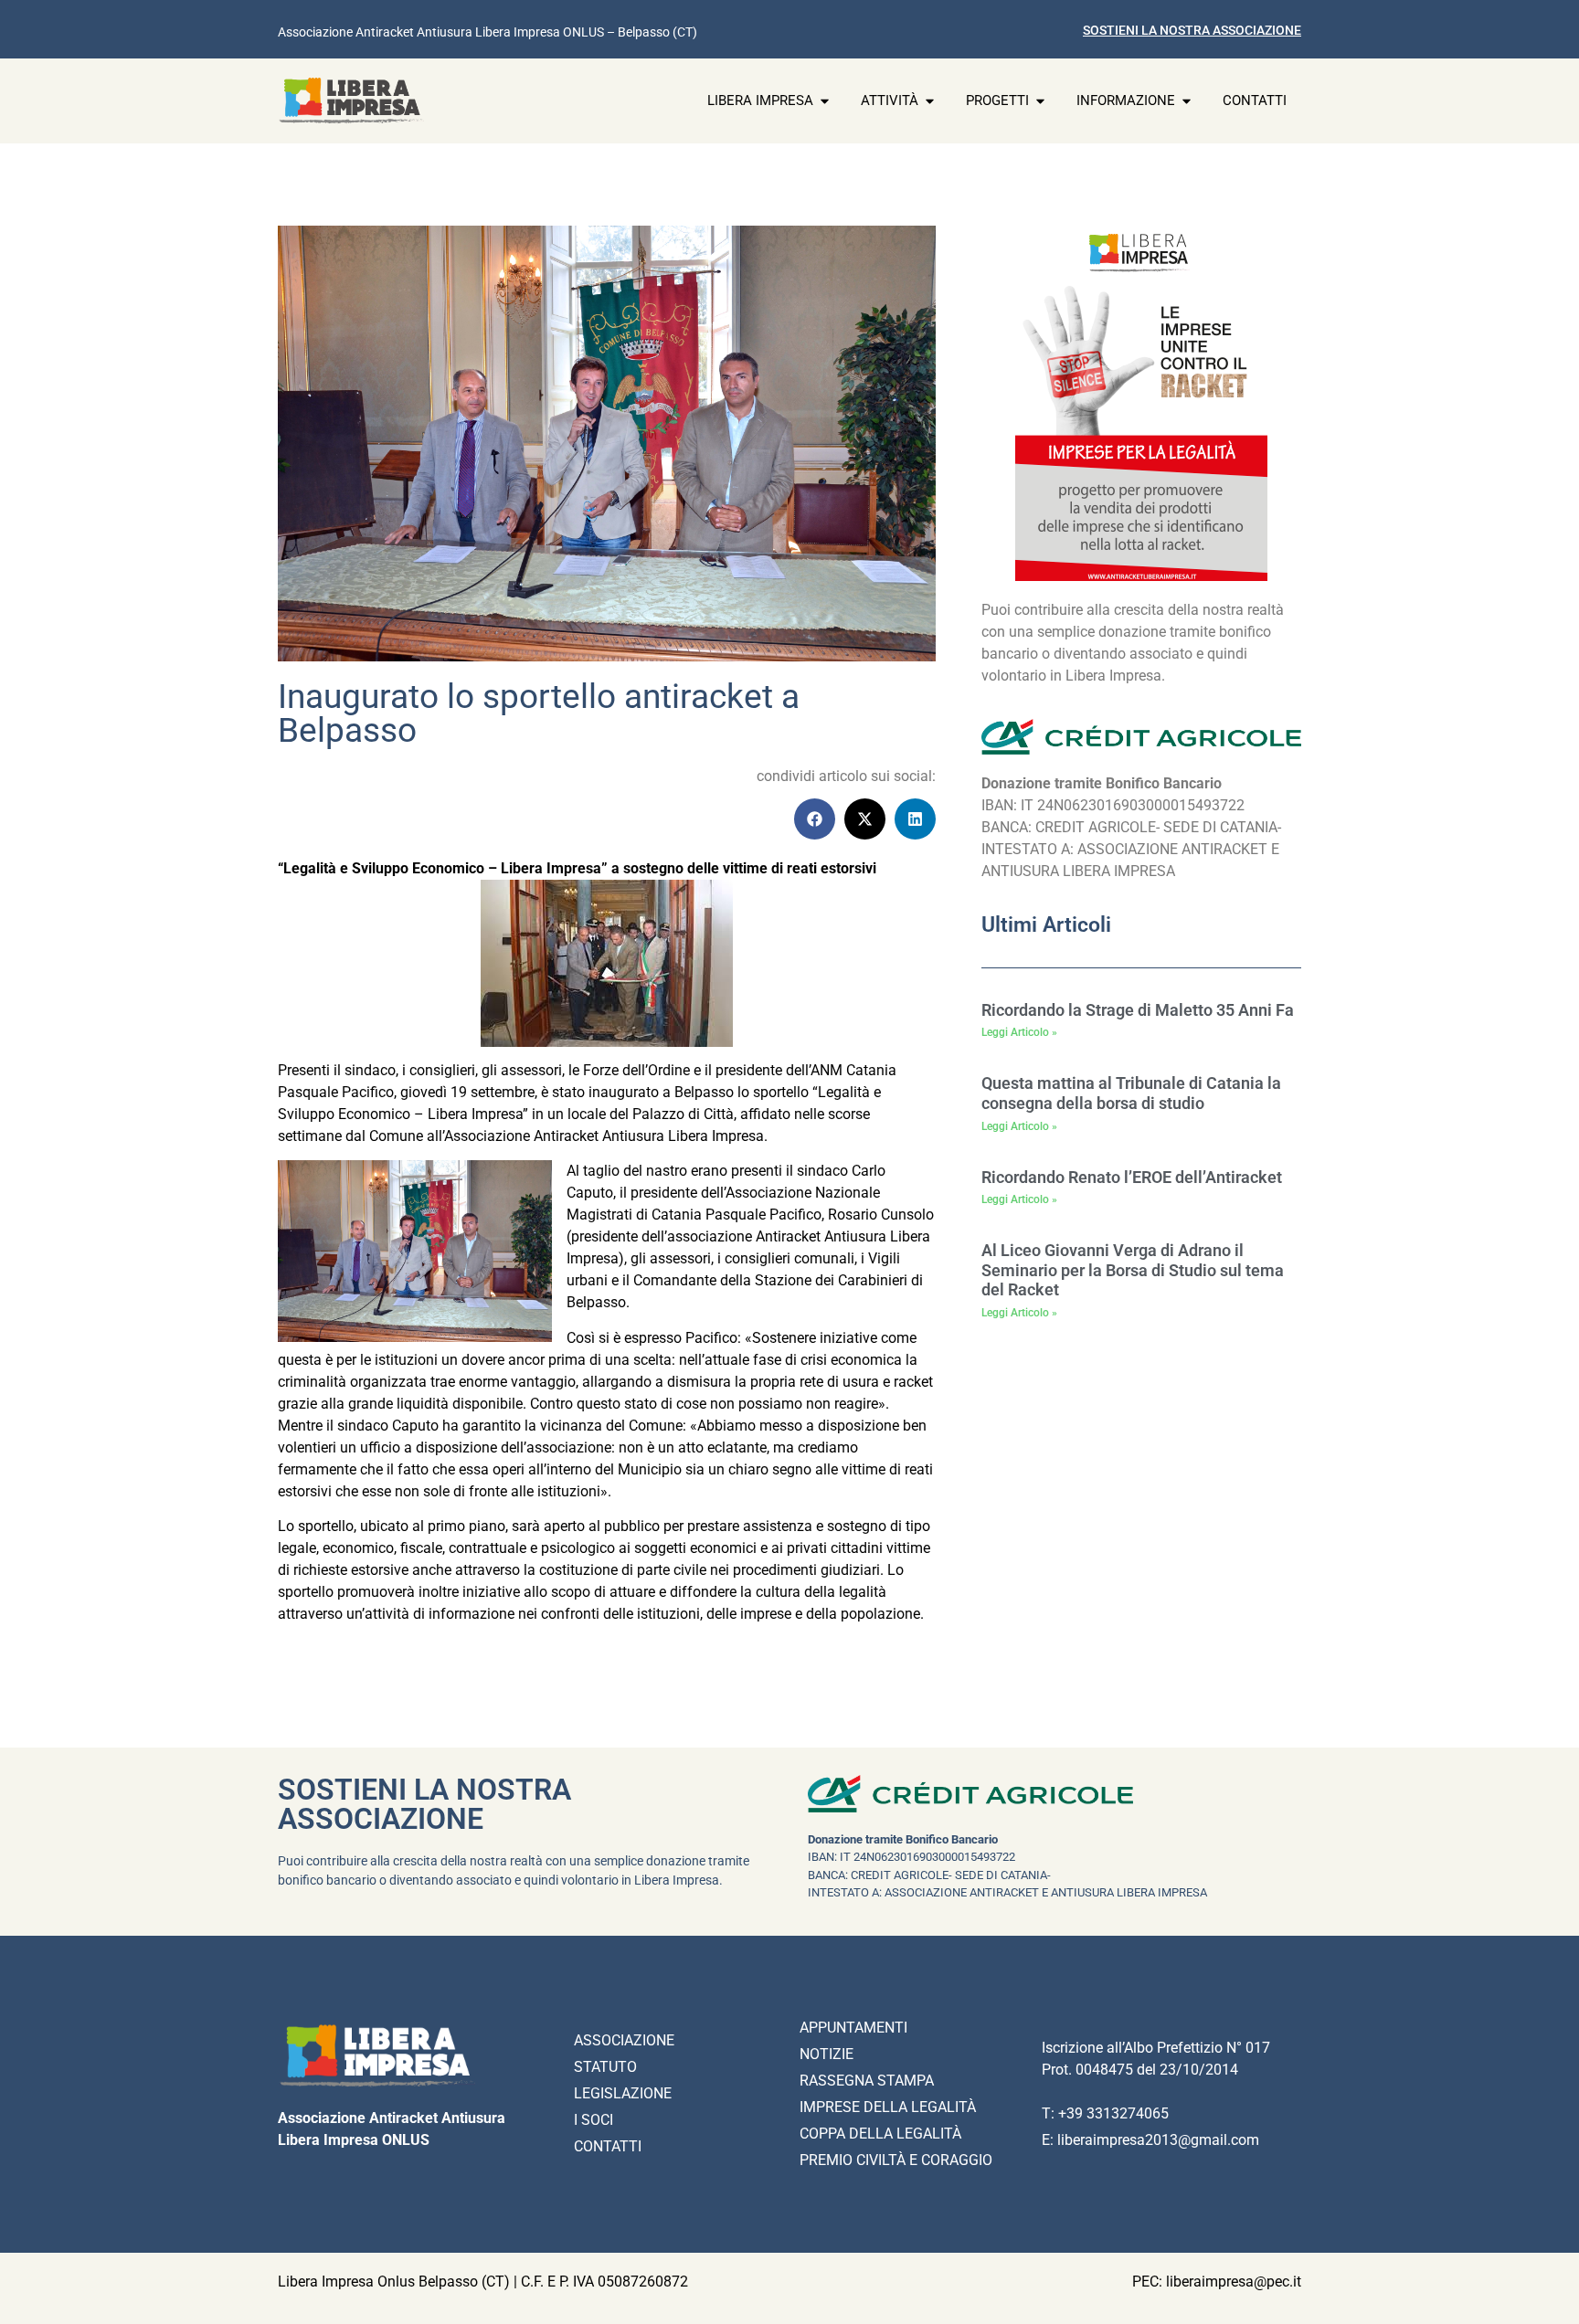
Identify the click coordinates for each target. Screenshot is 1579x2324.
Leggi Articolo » (1019, 1032)
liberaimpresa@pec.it (1234, 2282)
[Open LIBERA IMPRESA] (825, 101)
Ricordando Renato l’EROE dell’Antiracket (1132, 1177)
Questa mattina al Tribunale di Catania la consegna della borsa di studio (1131, 1093)
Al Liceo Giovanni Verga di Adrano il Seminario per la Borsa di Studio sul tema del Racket (1133, 1270)
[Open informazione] (1187, 101)
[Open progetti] (1040, 101)
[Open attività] (930, 101)
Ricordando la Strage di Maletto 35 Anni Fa (1138, 1010)
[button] (815, 819)
